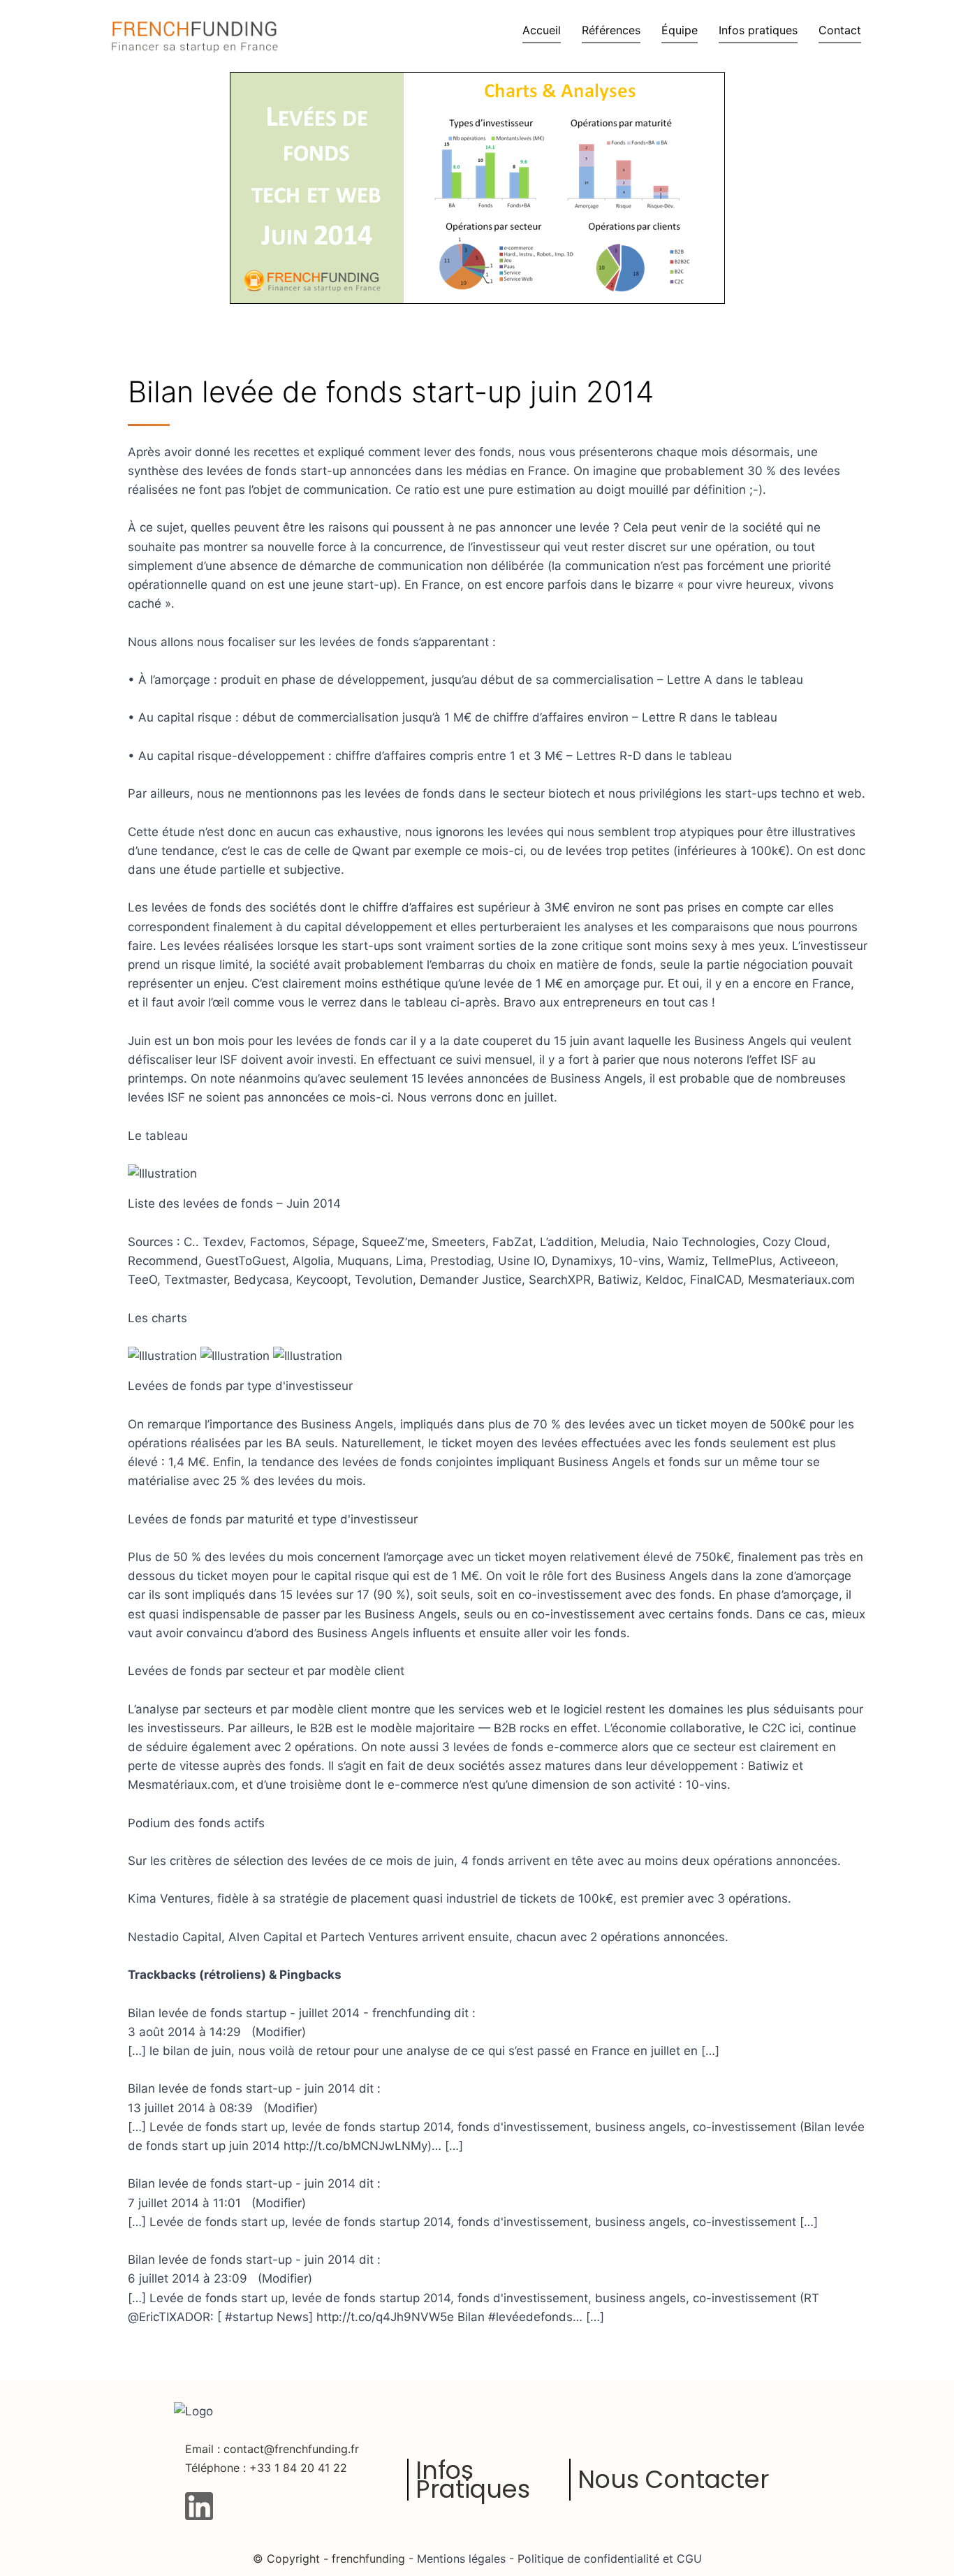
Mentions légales (461, 2559)
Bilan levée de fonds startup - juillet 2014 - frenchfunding (291, 2013)
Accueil (542, 30)
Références (611, 30)
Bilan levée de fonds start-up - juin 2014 (243, 2088)
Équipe (680, 30)
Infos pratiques (758, 30)
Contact (840, 30)
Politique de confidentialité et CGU (608, 2559)
